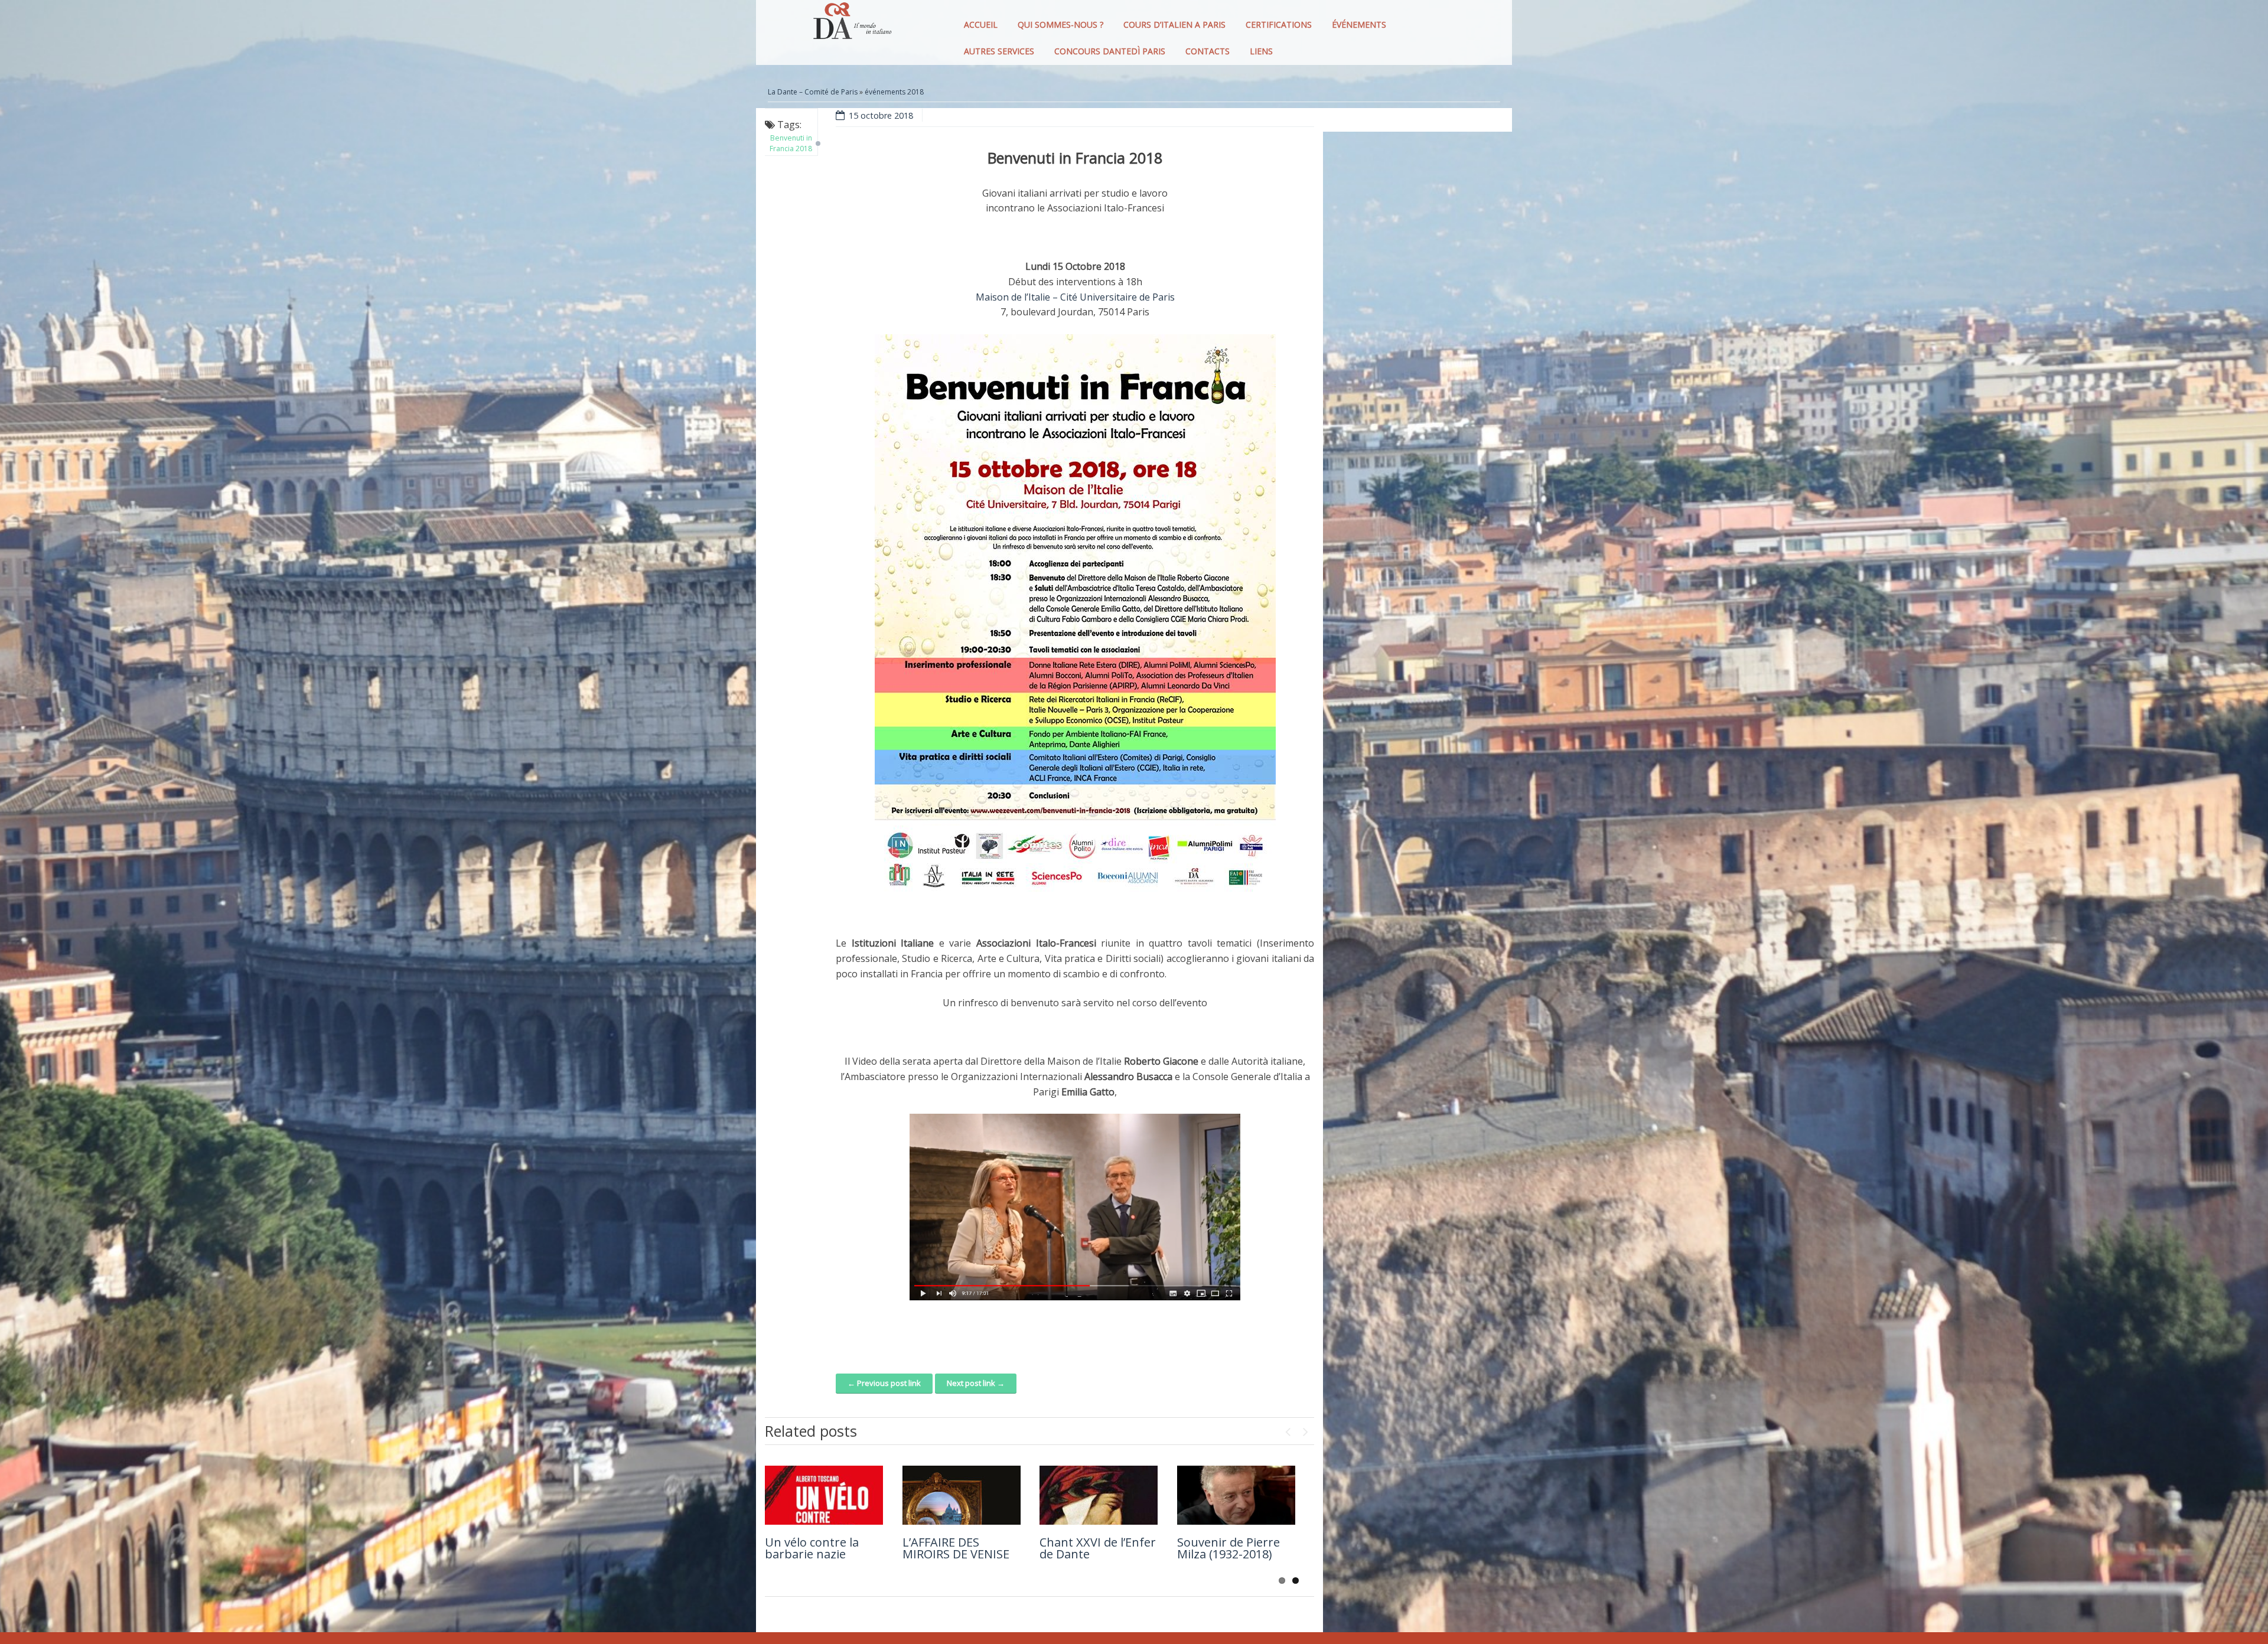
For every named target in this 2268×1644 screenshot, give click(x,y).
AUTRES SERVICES (999, 51)
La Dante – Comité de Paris (813, 92)
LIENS (1261, 51)
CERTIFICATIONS (1279, 25)
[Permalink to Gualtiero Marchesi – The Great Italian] (1236, 1495)
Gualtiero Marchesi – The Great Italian (1235, 1548)
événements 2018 (894, 92)
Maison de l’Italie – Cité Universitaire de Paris (1075, 297)
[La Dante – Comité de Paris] (850, 24)
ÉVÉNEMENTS (1359, 25)
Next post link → (976, 1383)
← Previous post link (884, 1383)
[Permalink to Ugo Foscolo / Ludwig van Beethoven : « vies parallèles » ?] (1099, 1495)
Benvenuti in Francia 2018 (791, 143)
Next (1305, 1429)
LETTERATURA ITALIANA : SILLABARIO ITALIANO (943, 1484)
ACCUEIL (981, 25)
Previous (1288, 1429)
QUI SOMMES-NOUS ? (1060, 25)
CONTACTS (1208, 51)
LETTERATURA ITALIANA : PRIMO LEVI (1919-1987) (814, 1478)
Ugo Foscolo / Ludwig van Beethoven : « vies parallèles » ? (1099, 1554)
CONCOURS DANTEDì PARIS (1110, 51)
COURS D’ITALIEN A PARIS (1174, 25)
